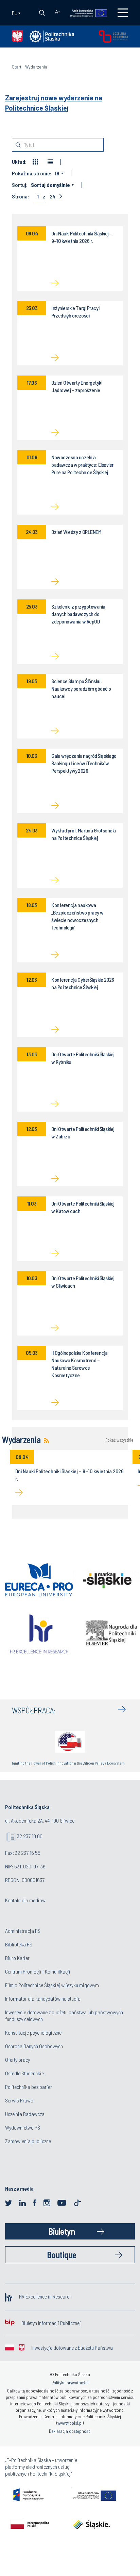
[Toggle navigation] (123, 13)
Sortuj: (20, 185)
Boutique (62, 2255)
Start (17, 67)
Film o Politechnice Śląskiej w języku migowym (52, 1985)
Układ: (19, 162)
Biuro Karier (17, 1958)
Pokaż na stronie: (32, 173)
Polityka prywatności (70, 2383)
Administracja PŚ (23, 1931)
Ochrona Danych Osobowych (34, 2046)
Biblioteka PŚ (19, 1944)
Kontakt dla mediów (25, 1900)
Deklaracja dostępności (70, 2431)
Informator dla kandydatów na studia (43, 1998)
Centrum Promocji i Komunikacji (38, 1971)
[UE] (85, 13)
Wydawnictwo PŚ (23, 2127)
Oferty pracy (17, 2060)
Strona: (20, 196)
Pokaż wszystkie (119, 1440)
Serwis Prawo (19, 2100)
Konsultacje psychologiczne (33, 2032)
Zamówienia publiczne (28, 2141)
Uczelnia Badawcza (25, 2114)
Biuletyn (62, 2231)
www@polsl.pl (70, 2423)
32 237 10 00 (30, 1836)
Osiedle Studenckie (24, 2073)
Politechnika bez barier (29, 2087)
